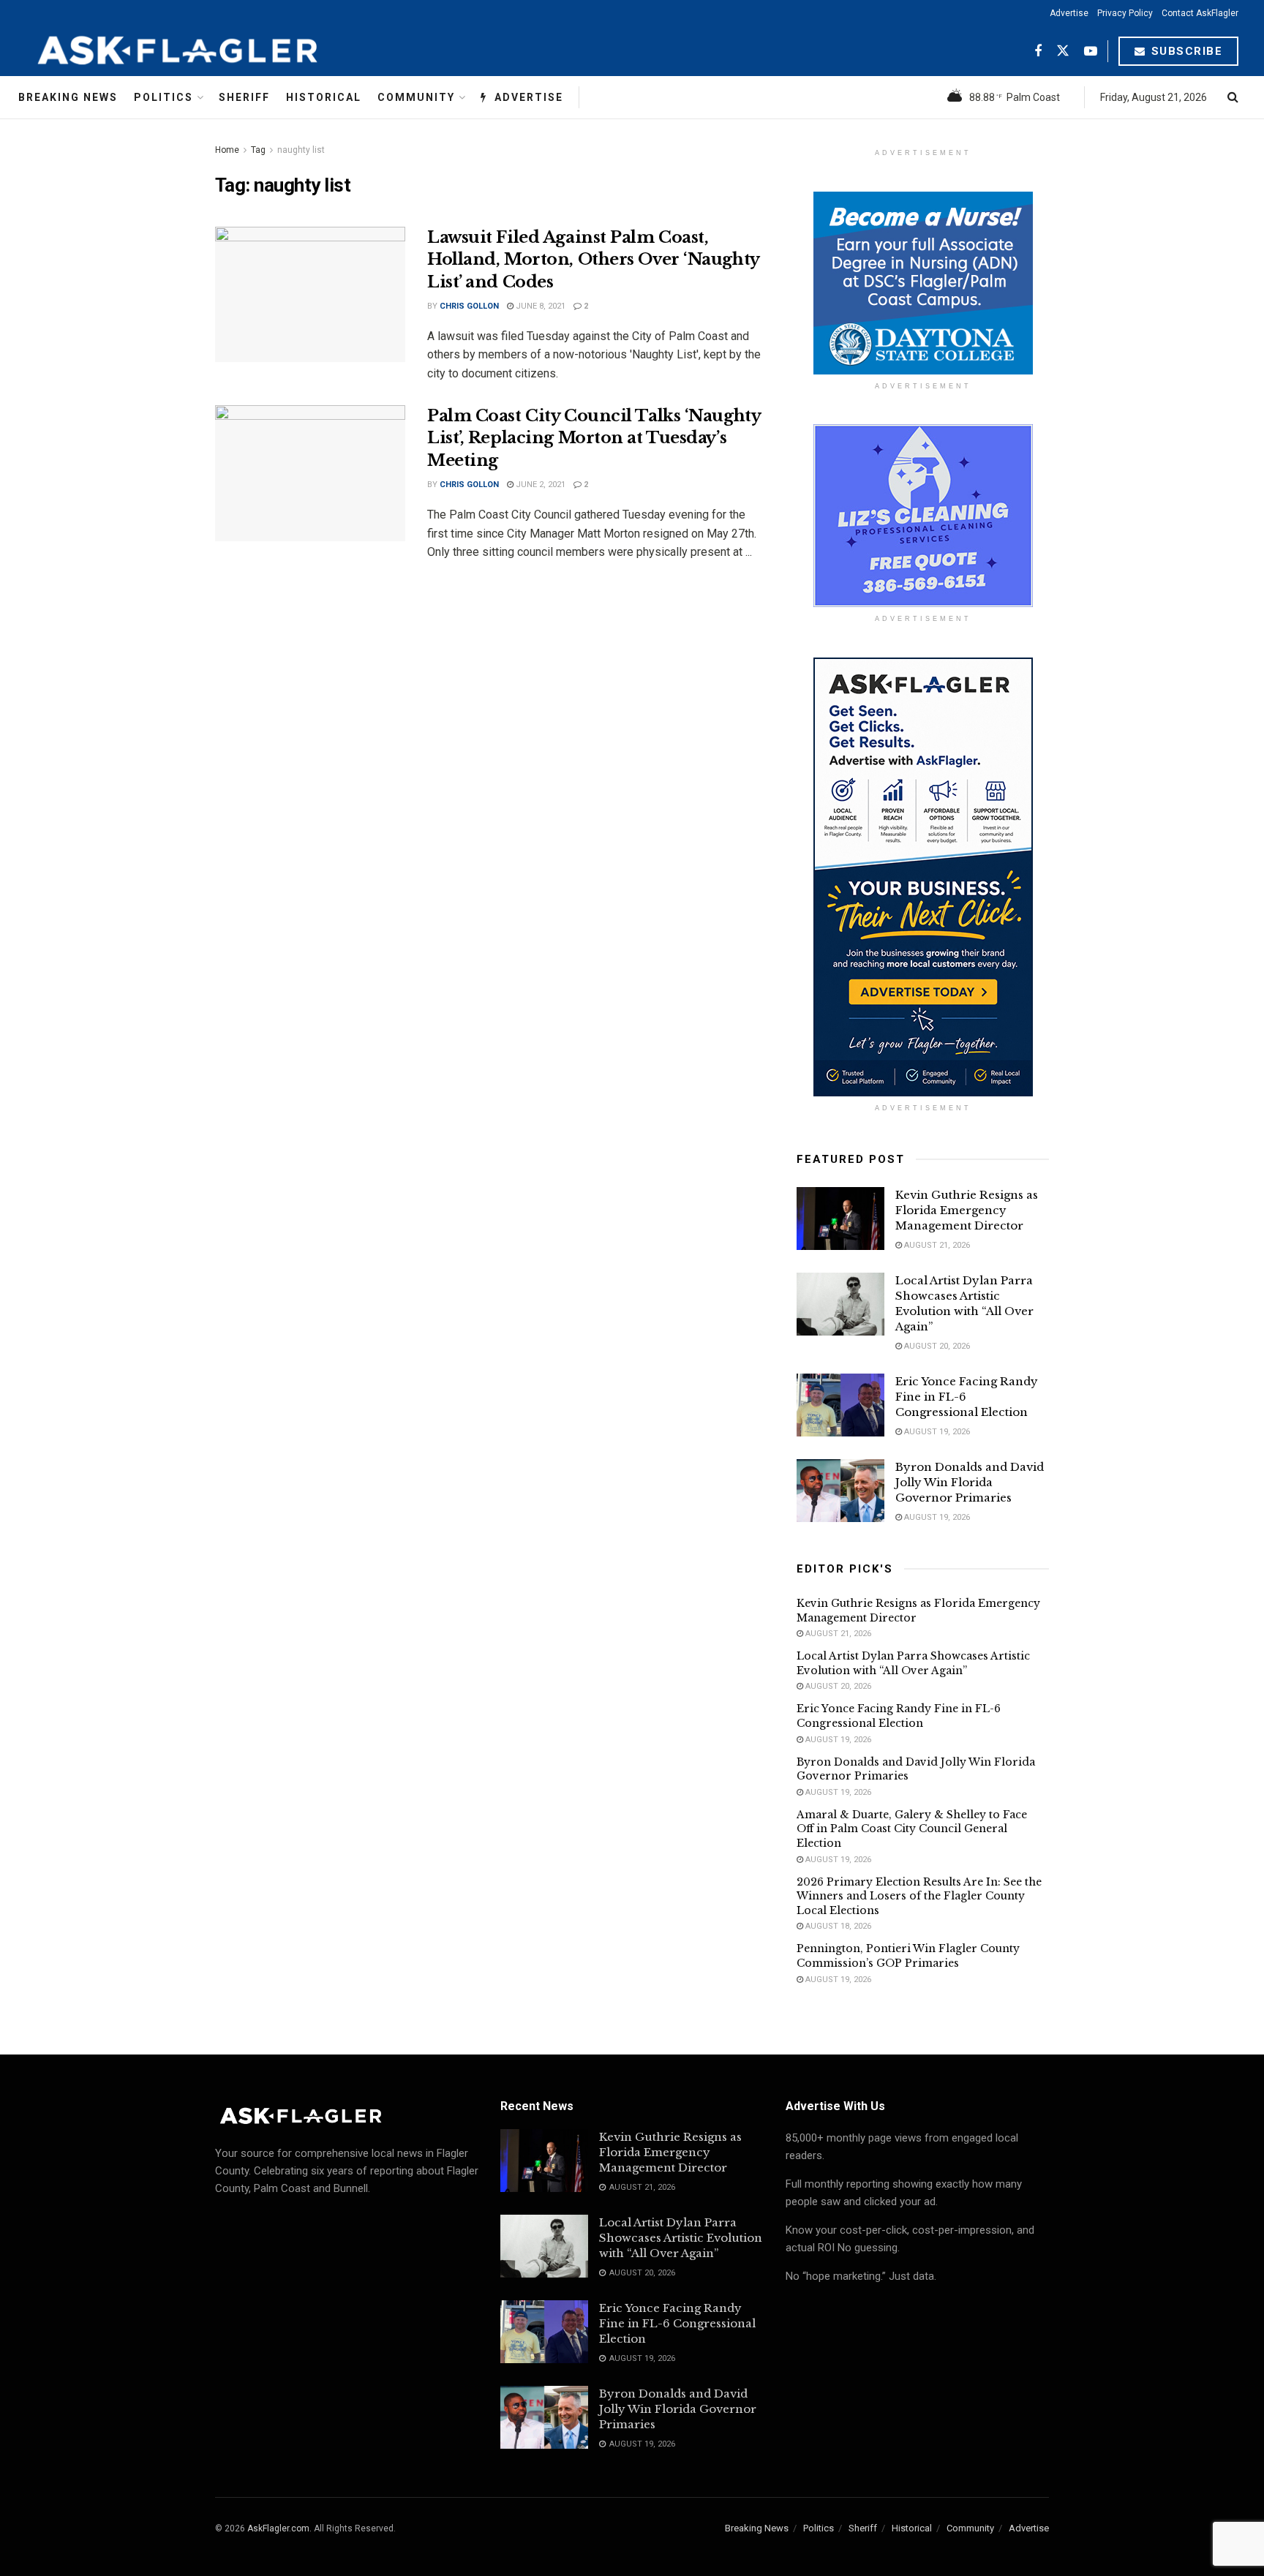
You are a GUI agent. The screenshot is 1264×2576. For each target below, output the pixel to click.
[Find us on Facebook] (1038, 52)
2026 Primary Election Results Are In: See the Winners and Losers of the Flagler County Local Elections (919, 1896)
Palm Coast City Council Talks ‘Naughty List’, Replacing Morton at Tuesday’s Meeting (594, 438)
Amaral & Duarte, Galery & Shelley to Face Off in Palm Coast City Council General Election (912, 1829)
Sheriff (244, 97)
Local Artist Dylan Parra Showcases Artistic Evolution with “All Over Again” (913, 1663)
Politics (163, 97)
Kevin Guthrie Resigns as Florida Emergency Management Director (967, 1210)
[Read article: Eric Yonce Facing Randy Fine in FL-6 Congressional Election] (840, 1405)
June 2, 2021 (539, 485)
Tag (258, 150)
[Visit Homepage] (214, 51)
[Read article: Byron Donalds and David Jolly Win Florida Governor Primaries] (840, 1491)
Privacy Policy (1125, 13)
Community (416, 97)
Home (227, 150)
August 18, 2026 (837, 1926)
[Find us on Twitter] (1063, 52)
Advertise (1069, 13)
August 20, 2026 (936, 1346)
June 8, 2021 (539, 306)
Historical (324, 97)
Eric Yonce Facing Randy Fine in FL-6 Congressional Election (899, 1716)
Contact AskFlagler (1200, 13)
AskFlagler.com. (279, 2528)
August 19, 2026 (936, 1432)
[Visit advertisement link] (923, 283)
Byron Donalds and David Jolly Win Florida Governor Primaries (970, 1482)
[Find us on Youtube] (1091, 52)
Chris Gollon (469, 306)
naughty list (301, 150)
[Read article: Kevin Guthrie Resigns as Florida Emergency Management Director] (840, 1219)
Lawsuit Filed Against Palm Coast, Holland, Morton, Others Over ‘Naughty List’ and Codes (593, 260)
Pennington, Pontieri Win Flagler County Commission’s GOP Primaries (908, 1956)
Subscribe (1185, 51)
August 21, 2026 (936, 1245)
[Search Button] (1233, 97)
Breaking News (68, 97)
